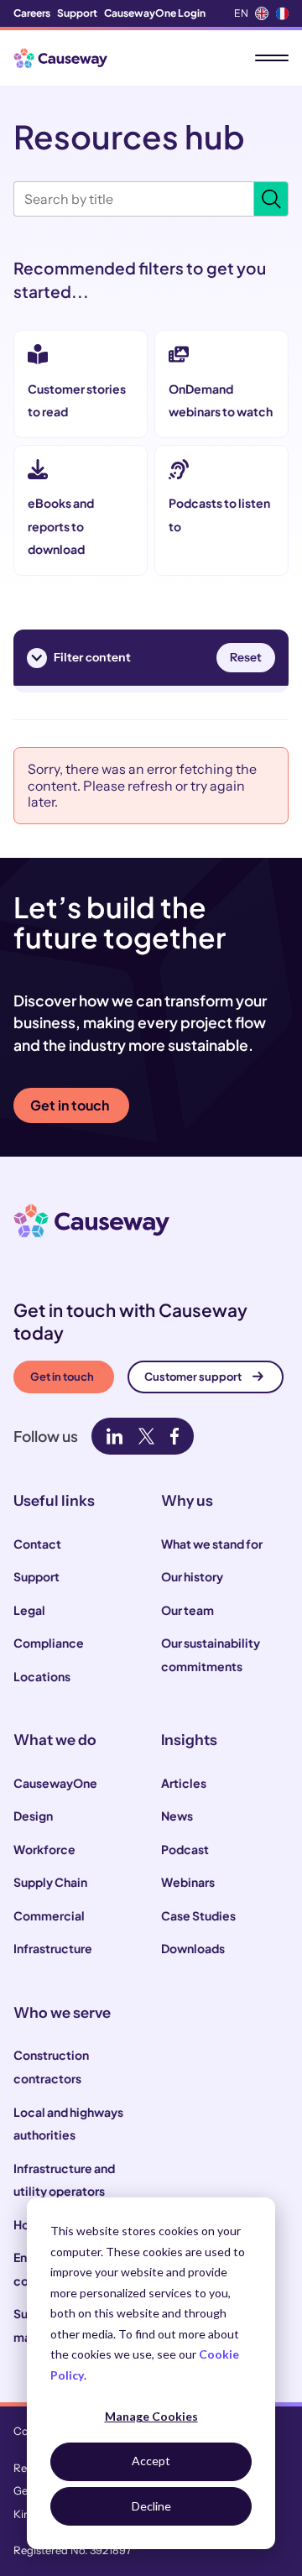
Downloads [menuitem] (193, 1948)
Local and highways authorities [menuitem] (68, 2124)
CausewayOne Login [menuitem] (155, 13)
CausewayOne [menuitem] (55, 1783)
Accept (151, 2461)
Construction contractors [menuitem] (51, 2067)
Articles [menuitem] (184, 1783)
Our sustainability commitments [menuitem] (211, 1654)
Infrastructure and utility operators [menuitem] (64, 2180)
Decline (151, 2506)
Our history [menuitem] (192, 1576)
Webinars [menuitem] (188, 1882)
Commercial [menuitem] (49, 1915)
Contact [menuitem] (37, 1544)
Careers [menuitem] (32, 13)
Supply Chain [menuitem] (50, 1882)
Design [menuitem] (33, 1816)
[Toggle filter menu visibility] (37, 658)
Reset (246, 657)
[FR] (282, 13)
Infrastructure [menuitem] (53, 1948)
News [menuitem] (177, 1816)
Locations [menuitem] (42, 1676)
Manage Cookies (151, 2416)
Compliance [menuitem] (49, 1643)
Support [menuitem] (77, 13)
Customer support (193, 1377)
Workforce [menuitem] (44, 1849)
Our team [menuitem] (187, 1610)
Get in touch (70, 1105)
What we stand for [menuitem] (212, 1544)
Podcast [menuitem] (185, 1849)
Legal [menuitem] (29, 1610)
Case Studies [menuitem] (198, 1915)
